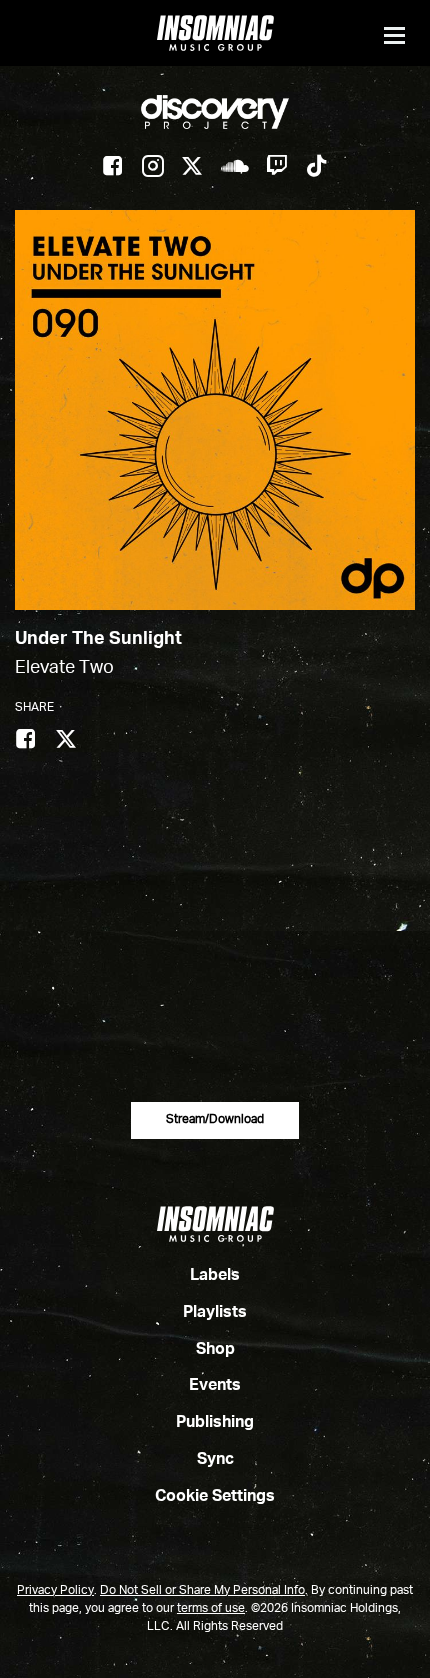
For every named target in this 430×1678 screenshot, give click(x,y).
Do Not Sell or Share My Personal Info (202, 1591)
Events (215, 1386)
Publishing (215, 1423)
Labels (215, 1276)
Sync (215, 1460)
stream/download (215, 1120)
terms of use (211, 1609)
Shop (215, 1350)
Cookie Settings (215, 1497)
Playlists (215, 1313)
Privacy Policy (55, 1591)
